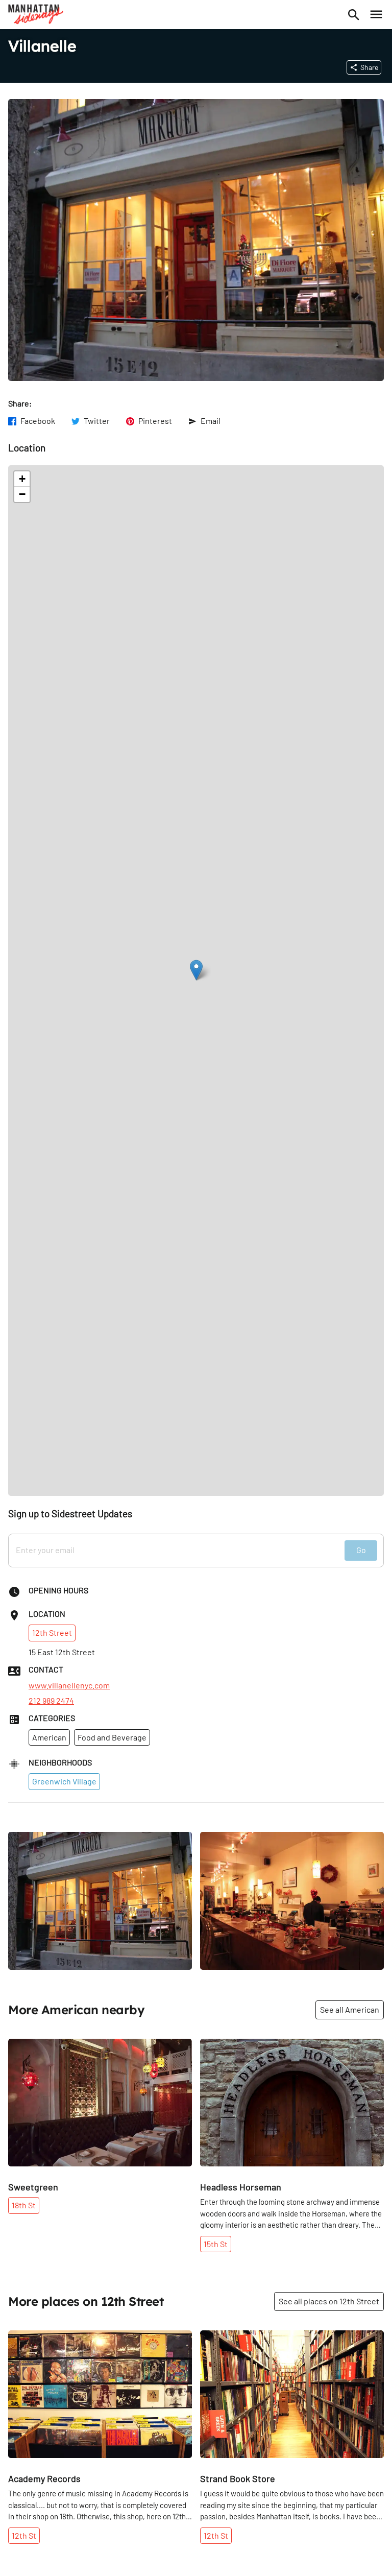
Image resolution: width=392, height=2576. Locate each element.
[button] (196, 970)
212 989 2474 (51, 1701)
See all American (350, 2009)
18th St (24, 2205)
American (49, 1737)
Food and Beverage (112, 1737)
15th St (216, 2244)
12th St (24, 2535)
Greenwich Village (64, 1781)
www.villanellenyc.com (69, 1685)
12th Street (52, 1632)
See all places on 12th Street (329, 2301)
